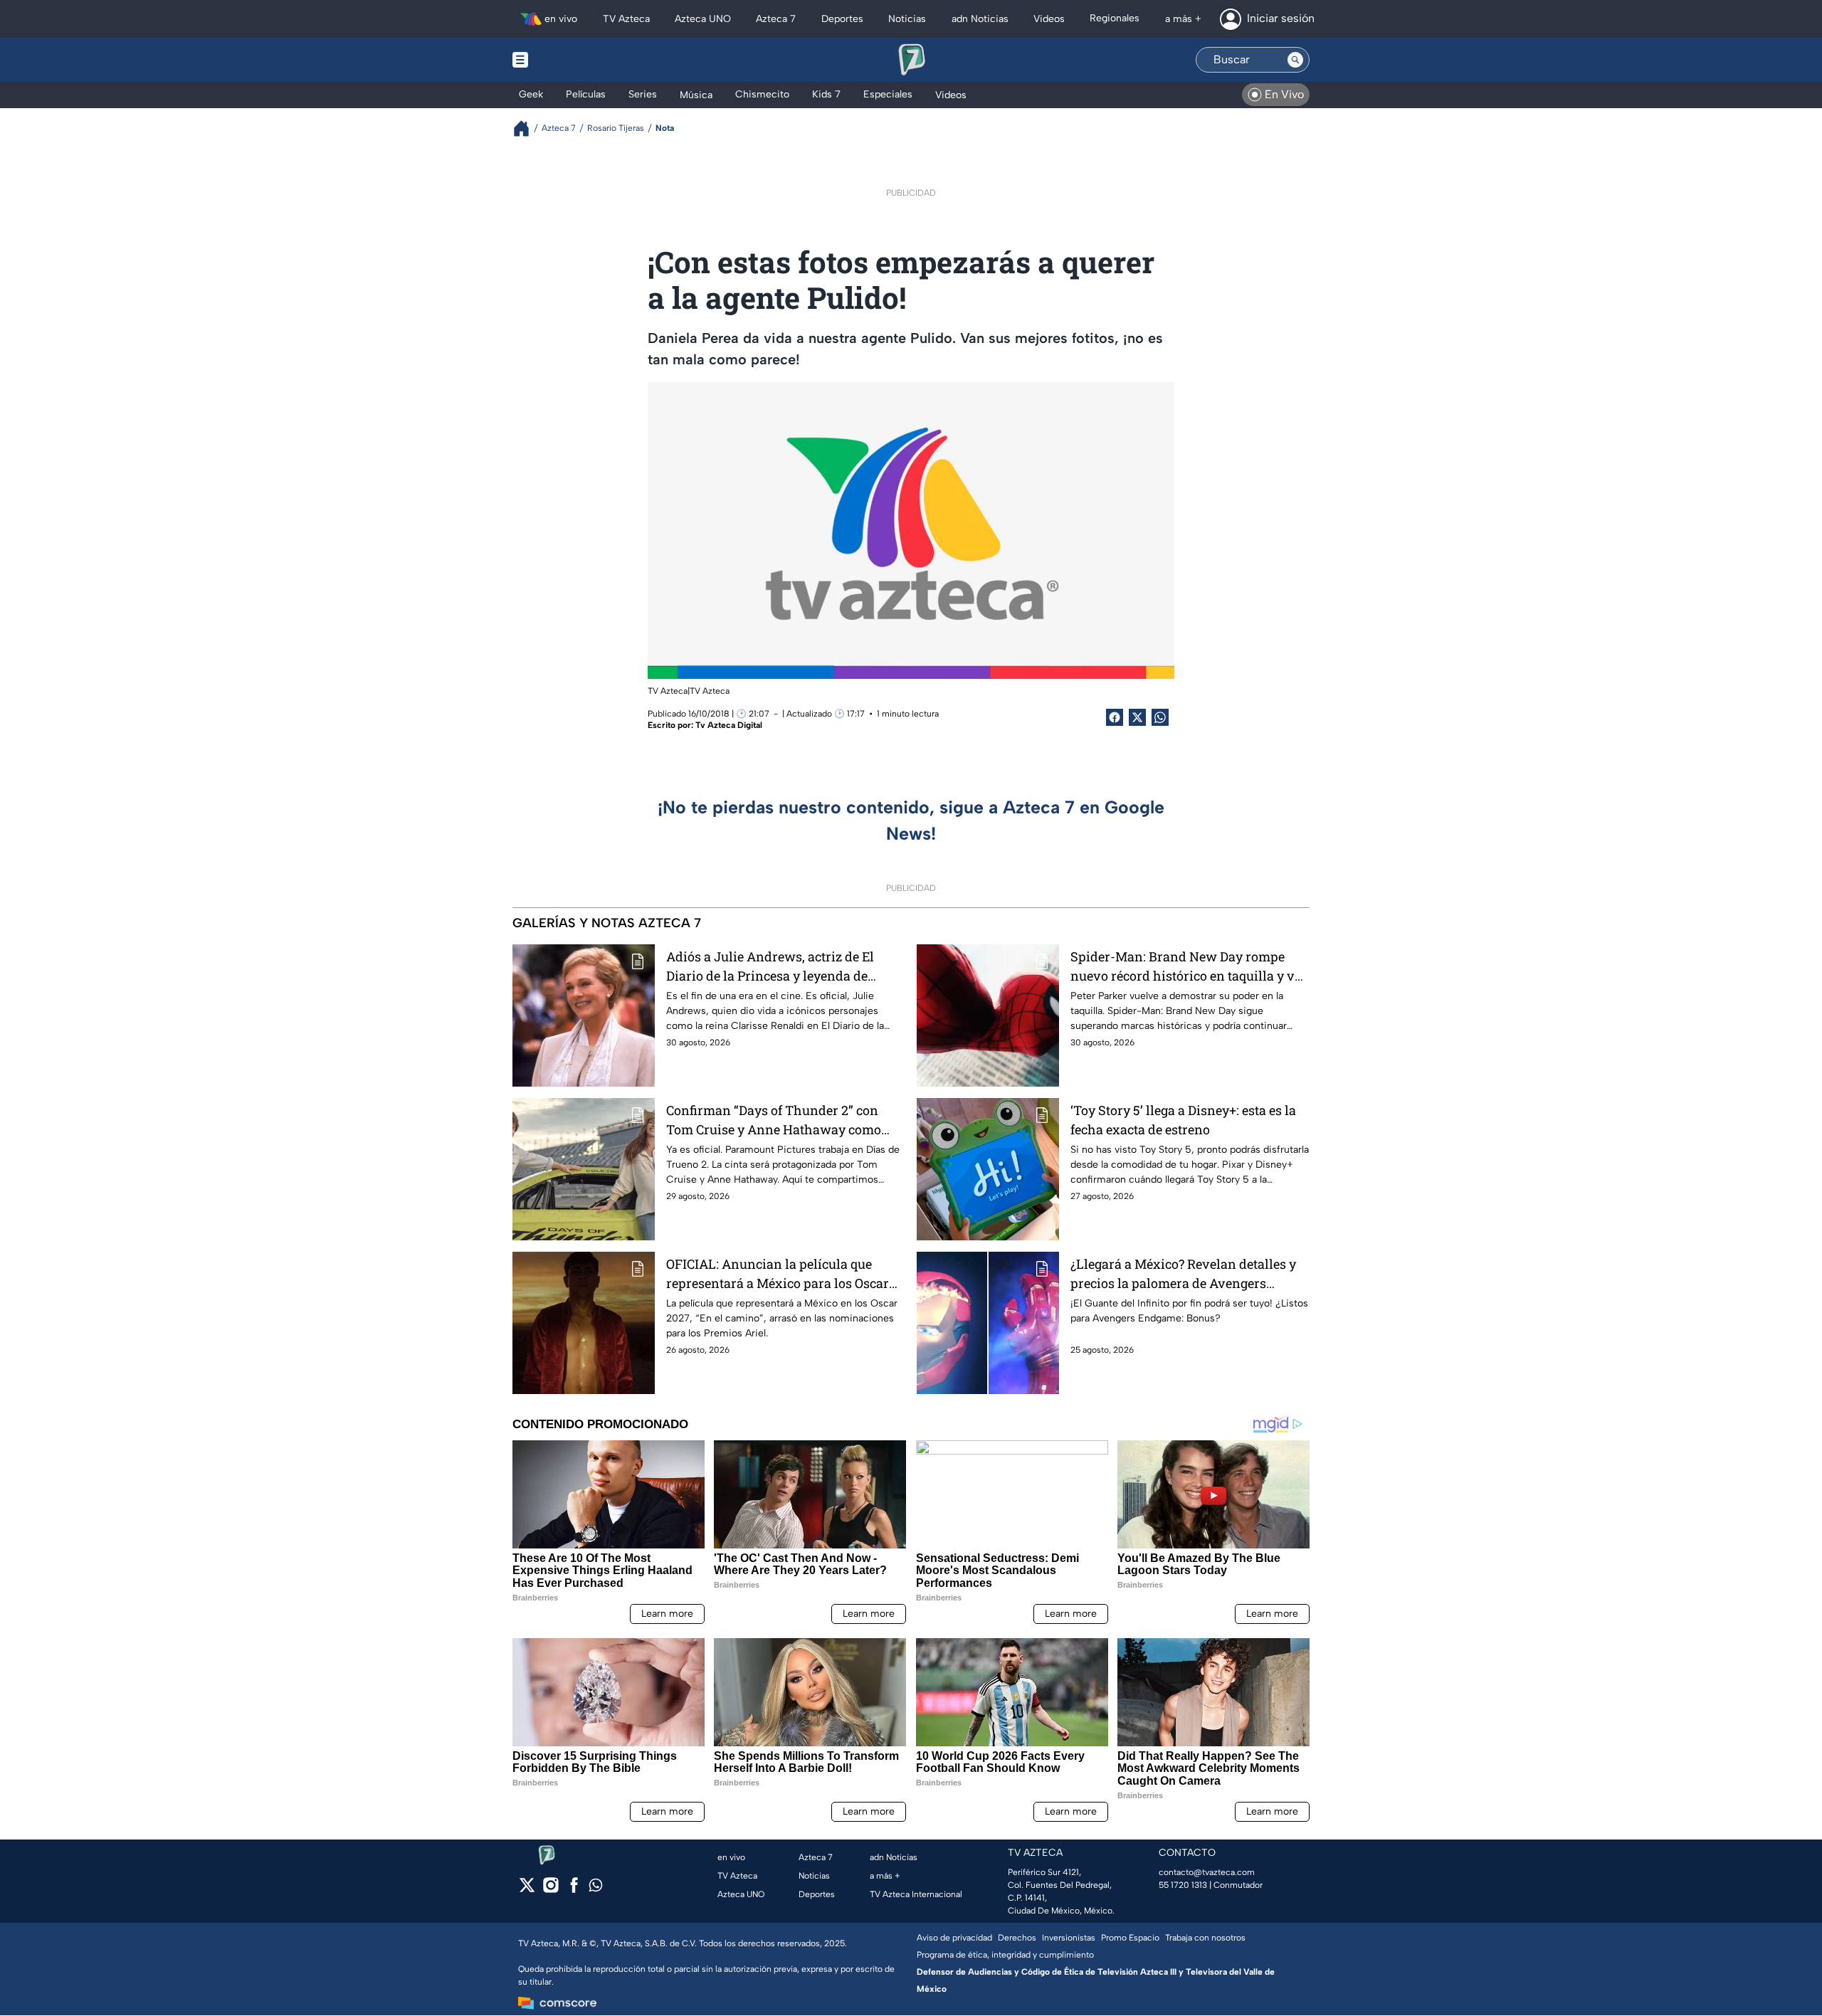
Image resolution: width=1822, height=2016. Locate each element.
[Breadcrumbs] (527, 128)
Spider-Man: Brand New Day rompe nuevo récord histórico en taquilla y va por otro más (1186, 967)
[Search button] (1295, 60)
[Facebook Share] (1115, 717)
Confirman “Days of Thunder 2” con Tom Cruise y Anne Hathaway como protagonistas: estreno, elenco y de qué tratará (781, 1120)
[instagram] (551, 1890)
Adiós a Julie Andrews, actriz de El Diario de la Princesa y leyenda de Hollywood (770, 967)
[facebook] (574, 1890)
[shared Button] (1160, 717)
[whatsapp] (596, 1888)
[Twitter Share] (1137, 717)
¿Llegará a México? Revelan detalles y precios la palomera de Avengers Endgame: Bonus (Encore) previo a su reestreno (1183, 1274)
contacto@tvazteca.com (1207, 1872)
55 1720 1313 (1183, 1885)
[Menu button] (569, 60)
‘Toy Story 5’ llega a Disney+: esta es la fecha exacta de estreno (1183, 1120)
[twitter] (527, 1890)
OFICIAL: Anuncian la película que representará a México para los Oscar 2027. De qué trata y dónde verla (778, 1274)
